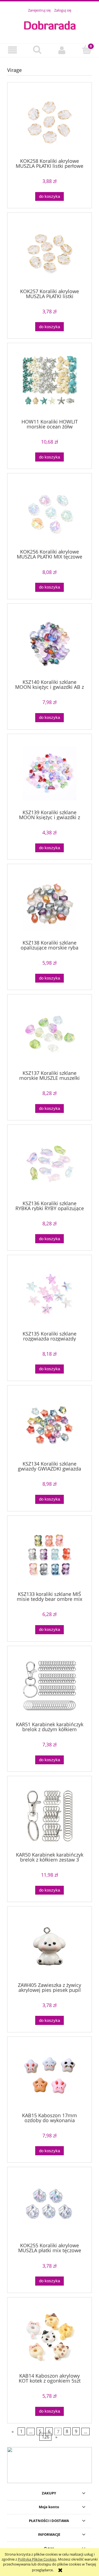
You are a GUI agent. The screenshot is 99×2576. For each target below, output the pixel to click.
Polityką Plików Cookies (37, 2559)
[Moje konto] (62, 50)
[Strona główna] (50, 25)
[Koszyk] (87, 50)
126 (46, 2437)
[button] (12, 50)
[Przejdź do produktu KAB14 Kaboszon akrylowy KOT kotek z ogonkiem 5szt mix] (50, 2337)
